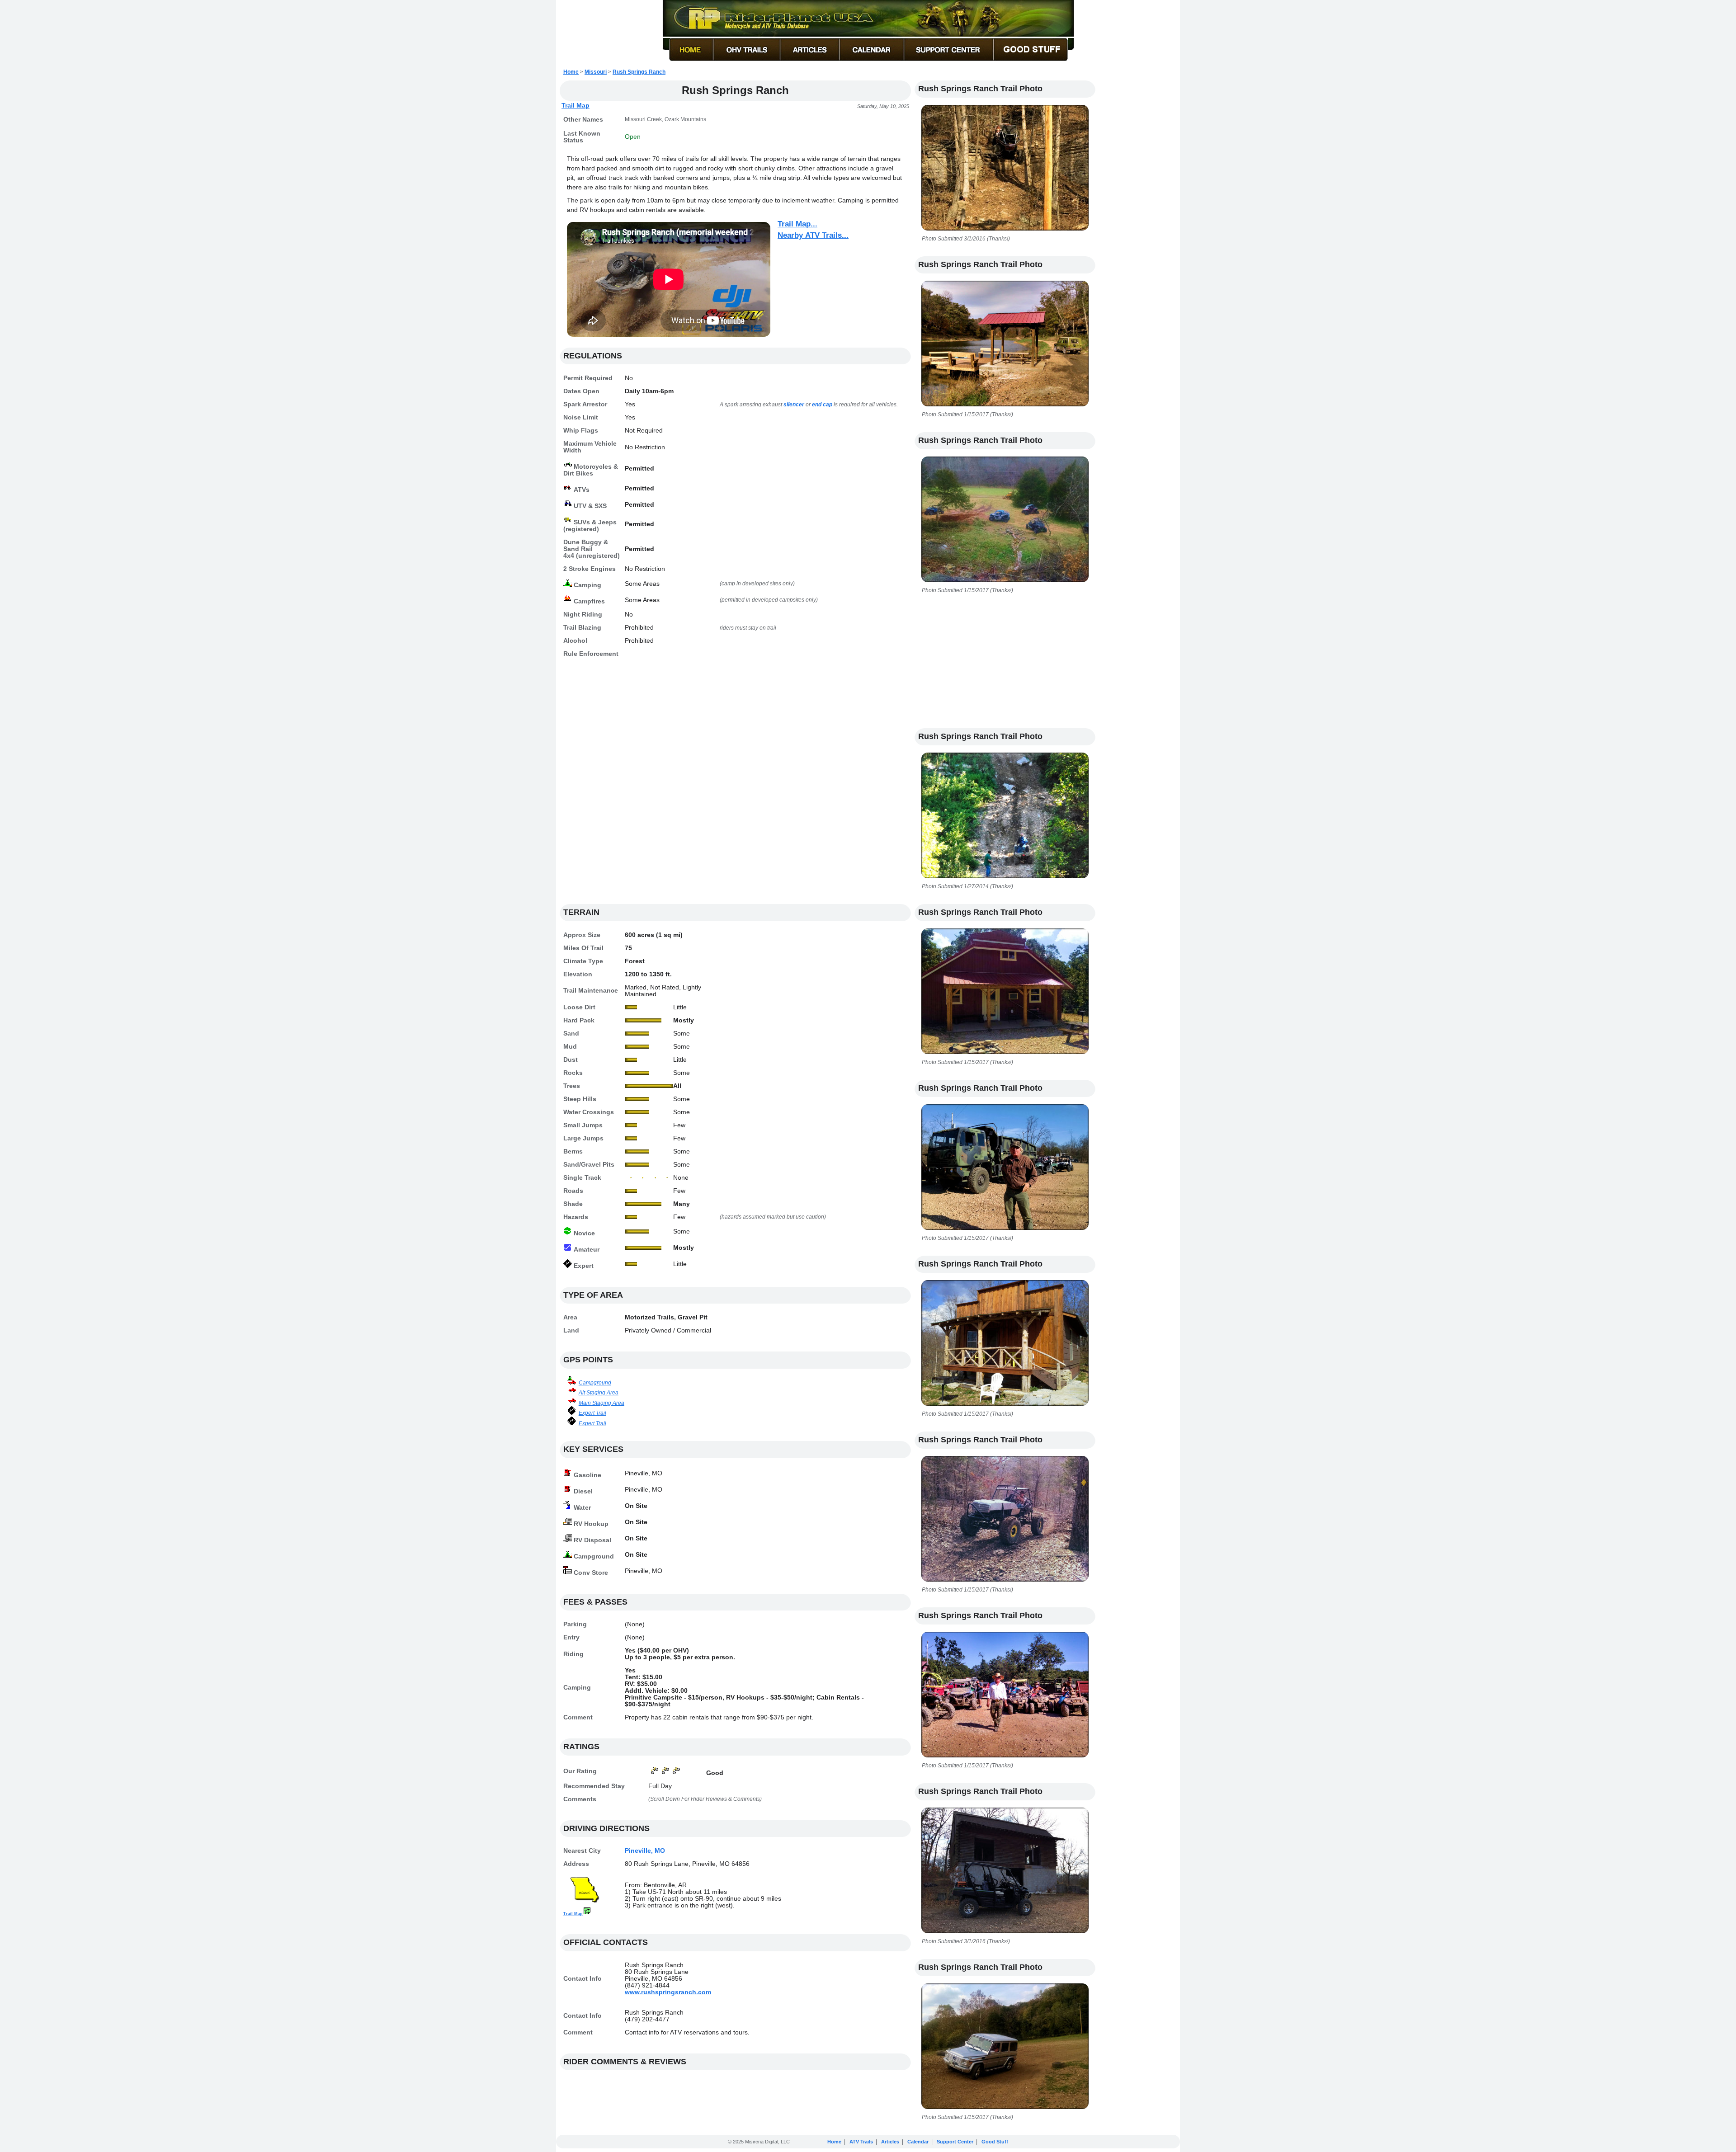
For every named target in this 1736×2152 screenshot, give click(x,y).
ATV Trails (861, 2142)
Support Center (955, 2142)
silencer (794, 405)
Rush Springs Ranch (639, 72)
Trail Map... (797, 224)
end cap (822, 405)
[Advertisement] (735, 786)
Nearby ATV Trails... (813, 235)
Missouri (596, 72)
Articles (890, 2142)
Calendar (918, 2142)
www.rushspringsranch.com (668, 1992)
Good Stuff (995, 2142)
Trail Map (576, 105)
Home (571, 72)
